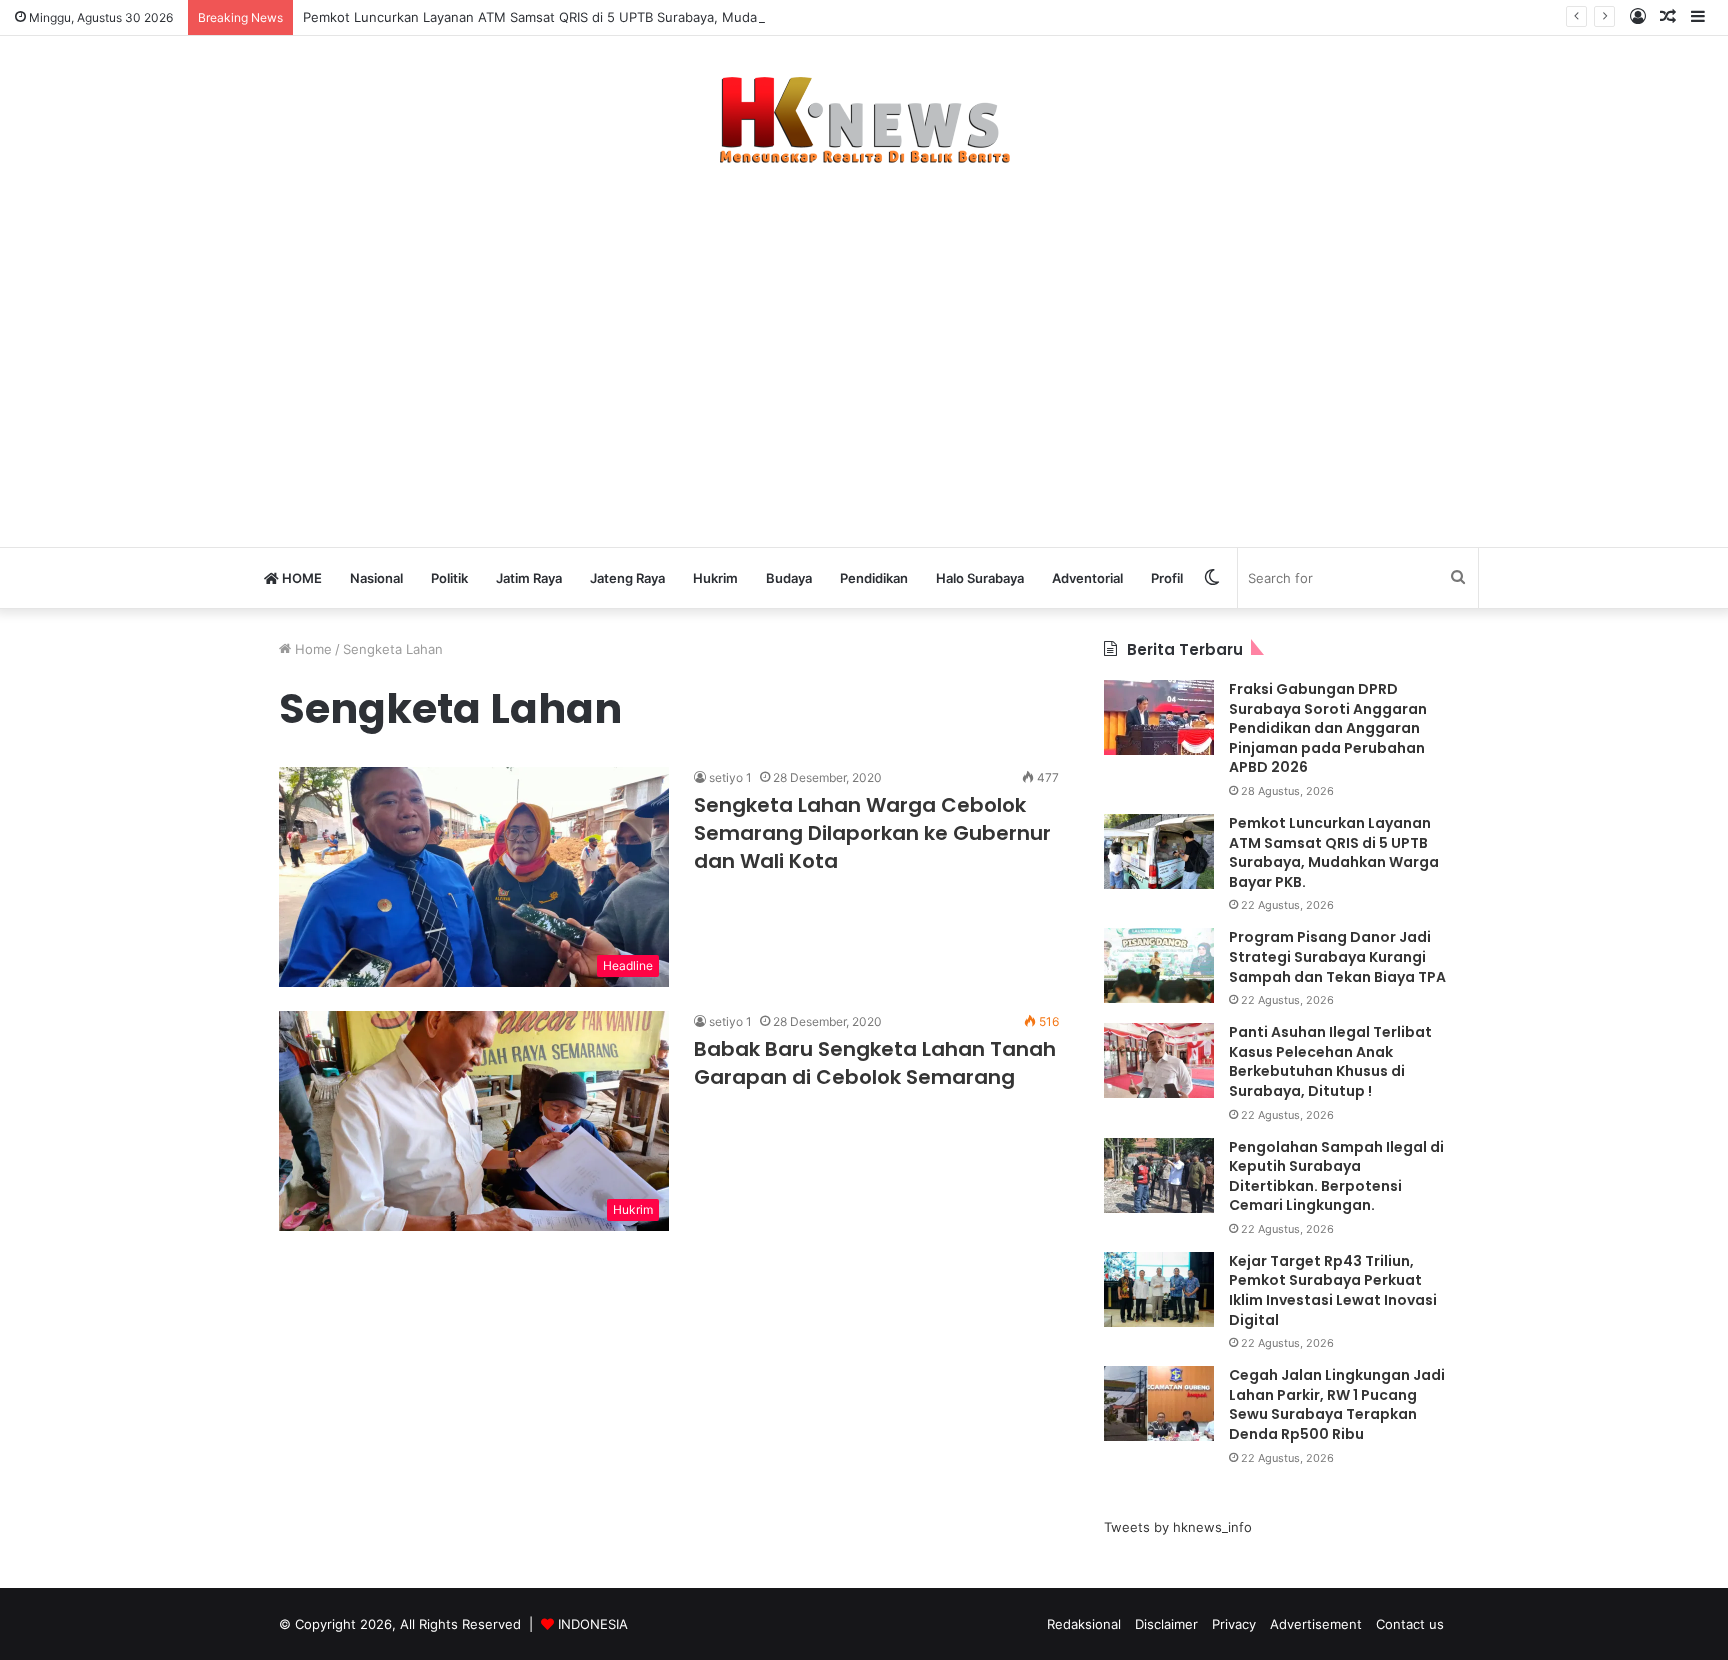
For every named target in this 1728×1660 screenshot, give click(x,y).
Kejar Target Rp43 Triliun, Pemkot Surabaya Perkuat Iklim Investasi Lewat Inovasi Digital (1333, 1290)
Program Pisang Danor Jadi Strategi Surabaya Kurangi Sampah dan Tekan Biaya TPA (1337, 956)
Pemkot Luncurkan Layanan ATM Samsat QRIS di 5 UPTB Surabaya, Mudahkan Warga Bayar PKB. (603, 17)
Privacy (1234, 1624)
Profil (1167, 578)
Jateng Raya (627, 578)
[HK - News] (864, 121)
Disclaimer (1166, 1624)
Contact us (1410, 1624)
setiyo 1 (730, 777)
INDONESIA (593, 1624)
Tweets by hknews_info (1178, 1527)
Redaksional (1084, 1624)
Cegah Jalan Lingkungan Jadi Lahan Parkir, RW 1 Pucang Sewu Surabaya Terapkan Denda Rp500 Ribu (1337, 1404)
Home (311, 649)
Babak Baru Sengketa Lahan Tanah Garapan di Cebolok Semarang (875, 1063)
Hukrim (715, 578)
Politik (449, 578)
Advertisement (1316, 1624)
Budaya (789, 578)
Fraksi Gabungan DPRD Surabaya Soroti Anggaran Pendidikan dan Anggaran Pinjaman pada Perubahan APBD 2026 (1328, 728)
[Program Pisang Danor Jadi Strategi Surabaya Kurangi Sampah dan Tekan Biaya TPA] (1159, 965)
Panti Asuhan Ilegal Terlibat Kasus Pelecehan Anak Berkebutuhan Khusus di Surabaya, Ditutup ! (1330, 1061)
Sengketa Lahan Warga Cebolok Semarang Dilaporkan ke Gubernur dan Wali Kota (872, 833)
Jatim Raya (529, 578)
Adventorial (1087, 578)
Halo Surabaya (980, 578)
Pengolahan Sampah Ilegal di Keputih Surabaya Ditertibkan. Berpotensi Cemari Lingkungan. (1336, 1176)
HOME (300, 578)
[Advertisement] (864, 346)
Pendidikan (874, 578)
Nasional (376, 578)
